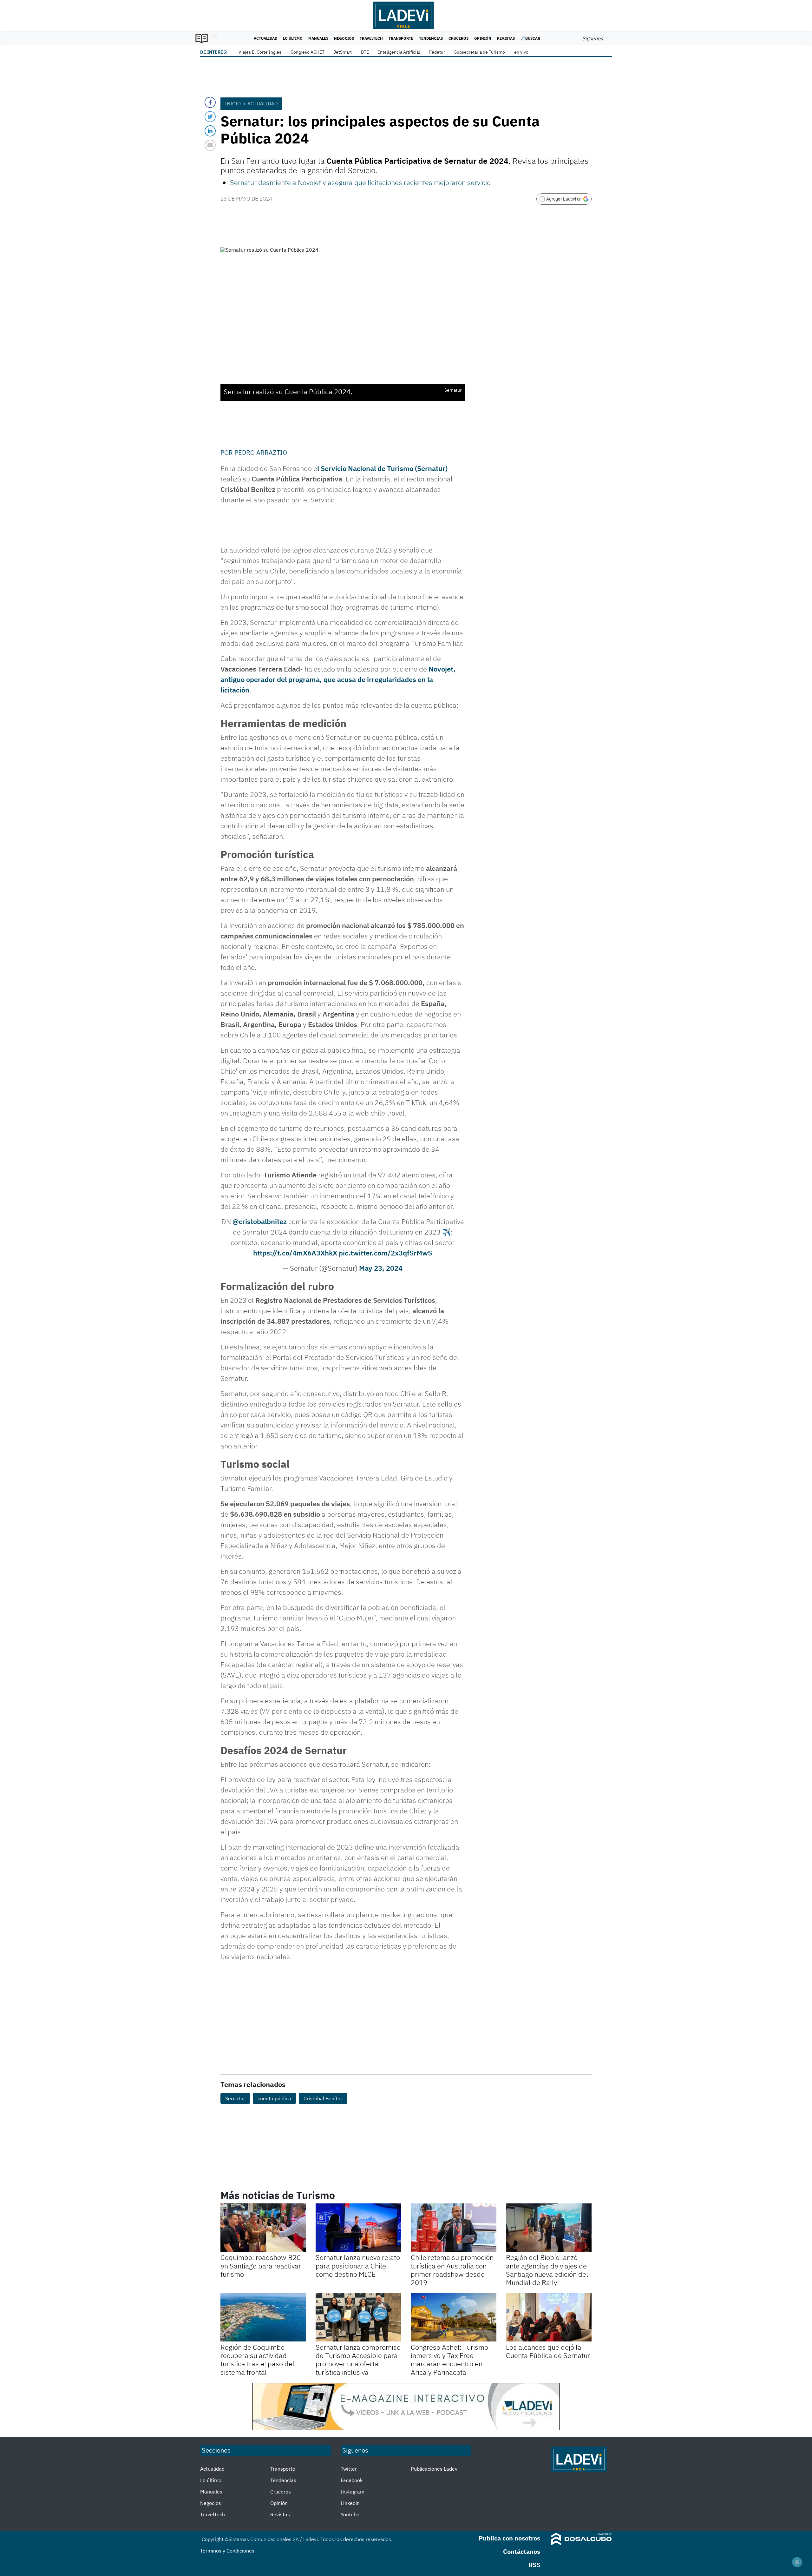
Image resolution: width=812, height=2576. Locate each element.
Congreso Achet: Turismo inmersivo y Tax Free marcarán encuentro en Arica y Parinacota (449, 2360)
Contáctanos (522, 2551)
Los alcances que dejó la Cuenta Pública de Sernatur (548, 2351)
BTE (365, 52)
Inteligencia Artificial (399, 52)
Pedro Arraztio (261, 452)
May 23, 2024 (381, 1268)
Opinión (483, 38)
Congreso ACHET (308, 52)
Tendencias (431, 38)
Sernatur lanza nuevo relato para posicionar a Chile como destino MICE (358, 2266)
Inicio (233, 103)
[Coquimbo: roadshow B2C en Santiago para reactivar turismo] (263, 2228)
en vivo (521, 52)
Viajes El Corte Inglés (260, 52)
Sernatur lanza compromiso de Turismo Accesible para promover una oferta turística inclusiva (358, 2360)
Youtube (350, 2514)
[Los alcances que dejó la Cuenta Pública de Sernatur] (549, 2317)
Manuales (318, 38)
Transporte (401, 38)
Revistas (506, 38)
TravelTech (371, 38)
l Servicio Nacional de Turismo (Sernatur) (382, 468)
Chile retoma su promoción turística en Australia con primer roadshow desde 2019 (452, 2270)
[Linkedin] (210, 131)
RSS (534, 2565)
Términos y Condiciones (227, 2551)
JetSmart (343, 52)
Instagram (353, 2492)
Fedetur (437, 52)
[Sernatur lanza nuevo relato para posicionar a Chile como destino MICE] (358, 2228)
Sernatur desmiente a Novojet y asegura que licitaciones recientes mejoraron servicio (360, 182)
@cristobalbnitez (260, 1221)
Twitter (349, 2469)
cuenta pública (274, 2098)
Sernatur (235, 2098)
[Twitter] (210, 117)
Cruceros (458, 38)
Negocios (344, 38)
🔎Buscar (530, 38)
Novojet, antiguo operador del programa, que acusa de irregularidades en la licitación (338, 679)
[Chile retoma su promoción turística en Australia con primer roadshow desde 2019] (454, 2228)
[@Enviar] (210, 145)
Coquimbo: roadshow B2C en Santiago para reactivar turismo (261, 2266)
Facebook (352, 2480)
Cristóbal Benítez (323, 2098)
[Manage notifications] (797, 2562)
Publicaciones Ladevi (435, 2469)
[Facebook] (210, 102)
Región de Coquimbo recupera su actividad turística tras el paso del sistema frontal (257, 2360)
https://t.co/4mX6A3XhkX (295, 1253)
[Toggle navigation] (213, 38)
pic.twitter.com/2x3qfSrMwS (385, 1253)
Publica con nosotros (509, 2538)
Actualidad (265, 38)
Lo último (293, 38)
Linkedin (350, 2503)
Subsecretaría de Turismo (480, 52)
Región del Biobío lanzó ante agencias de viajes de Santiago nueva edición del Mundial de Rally (547, 2270)
